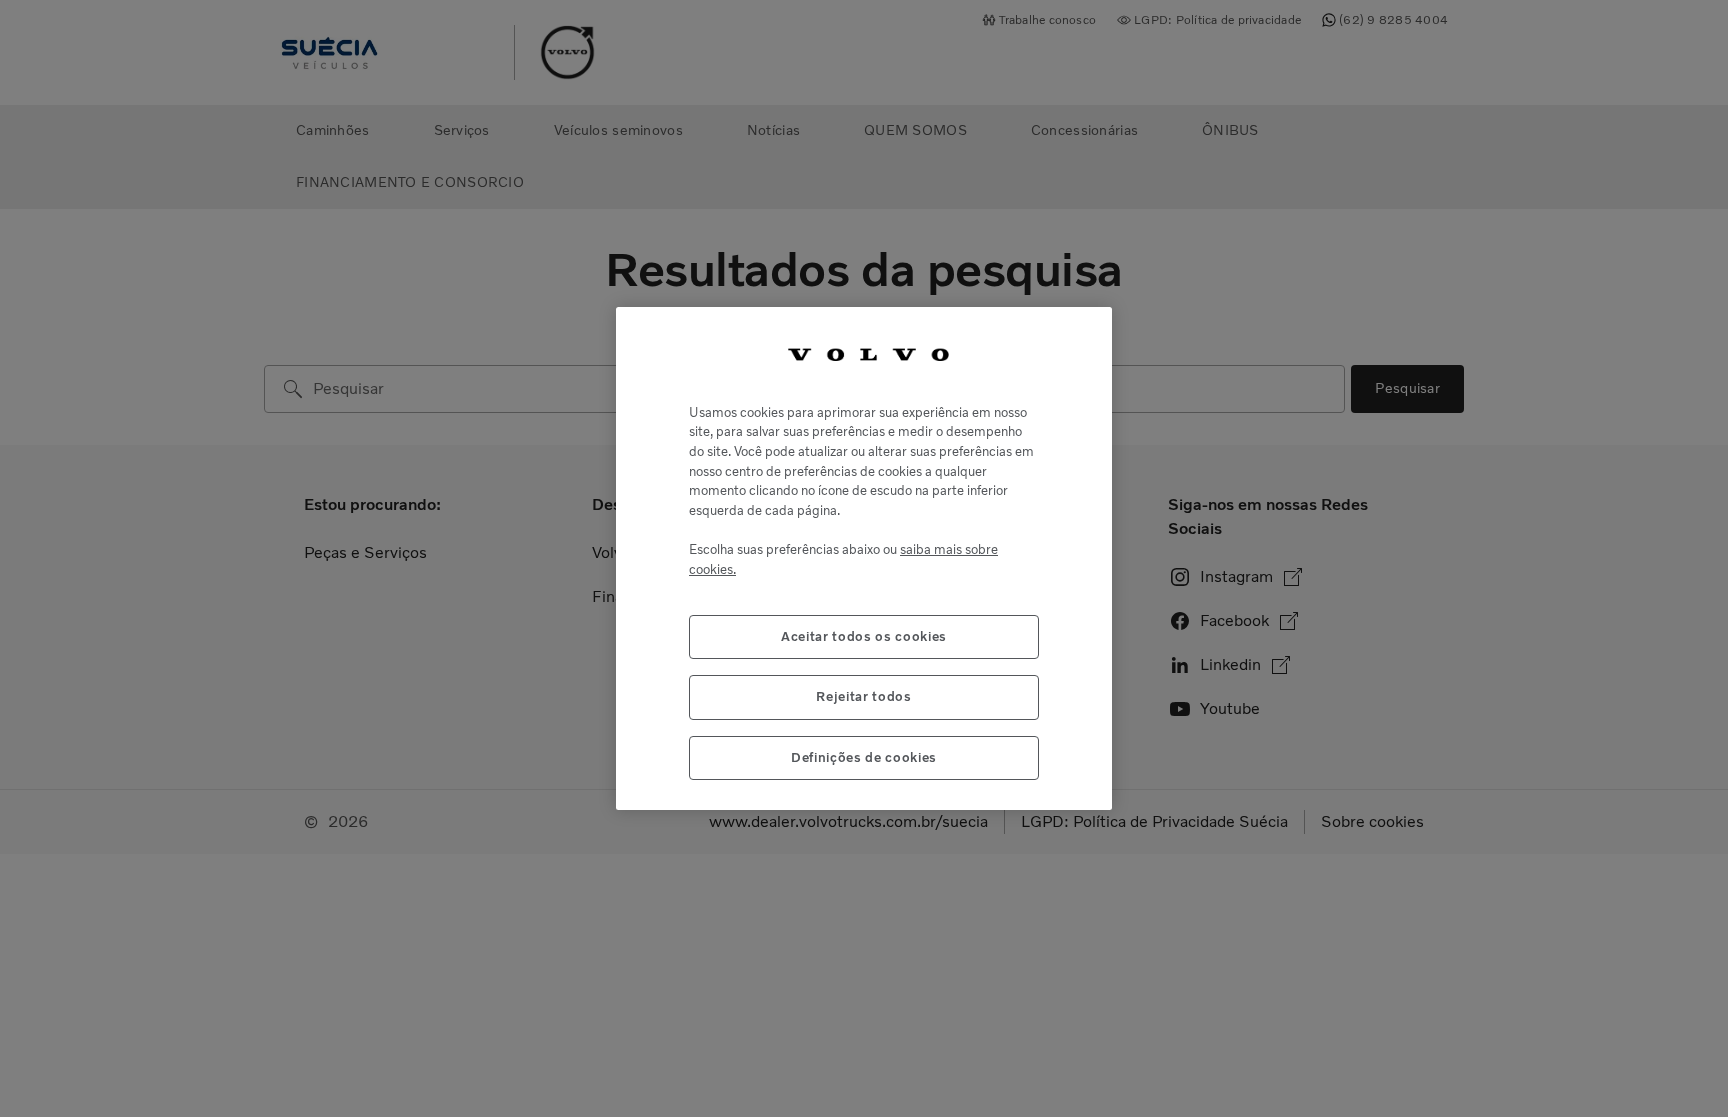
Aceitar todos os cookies (864, 636)
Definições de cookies (864, 757)
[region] (864, 558)
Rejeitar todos (863, 696)
